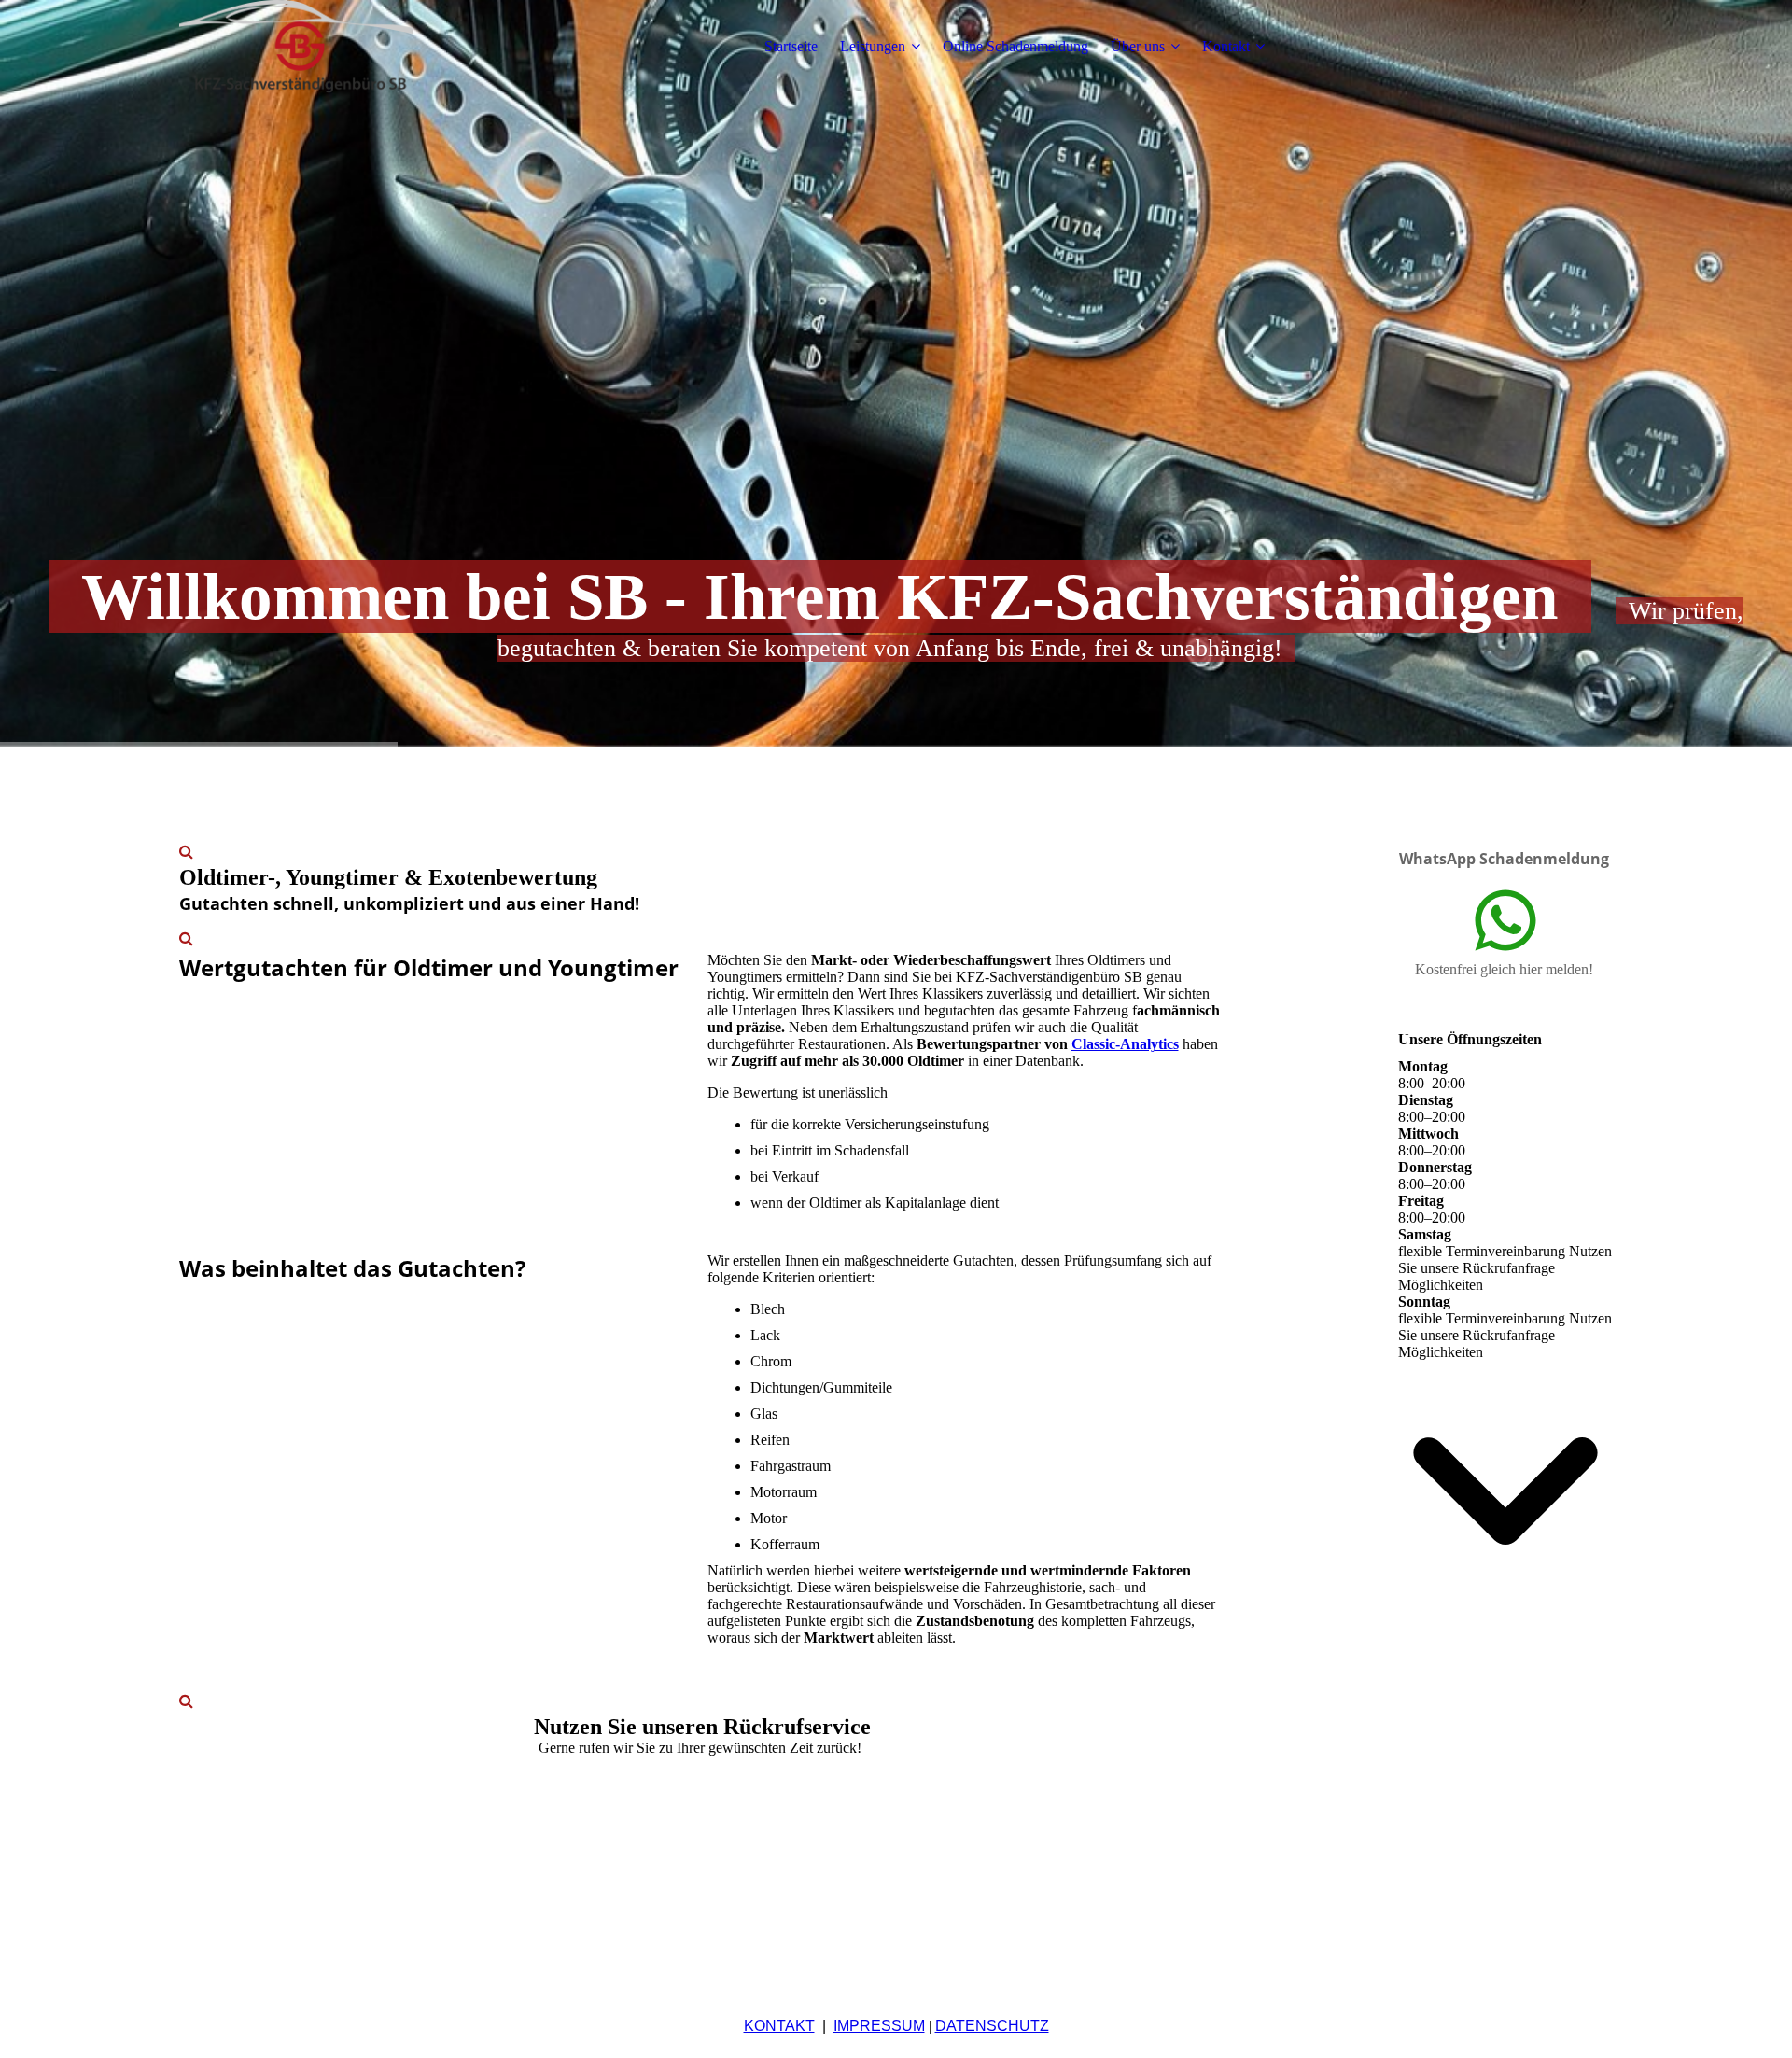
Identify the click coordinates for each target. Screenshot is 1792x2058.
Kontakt (1226, 46)
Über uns (1138, 46)
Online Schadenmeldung (1015, 46)
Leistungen (873, 46)
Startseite (791, 46)
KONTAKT (779, 2026)
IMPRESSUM (879, 2026)
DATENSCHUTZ (992, 2026)
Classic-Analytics (1125, 1044)
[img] (296, 47)
